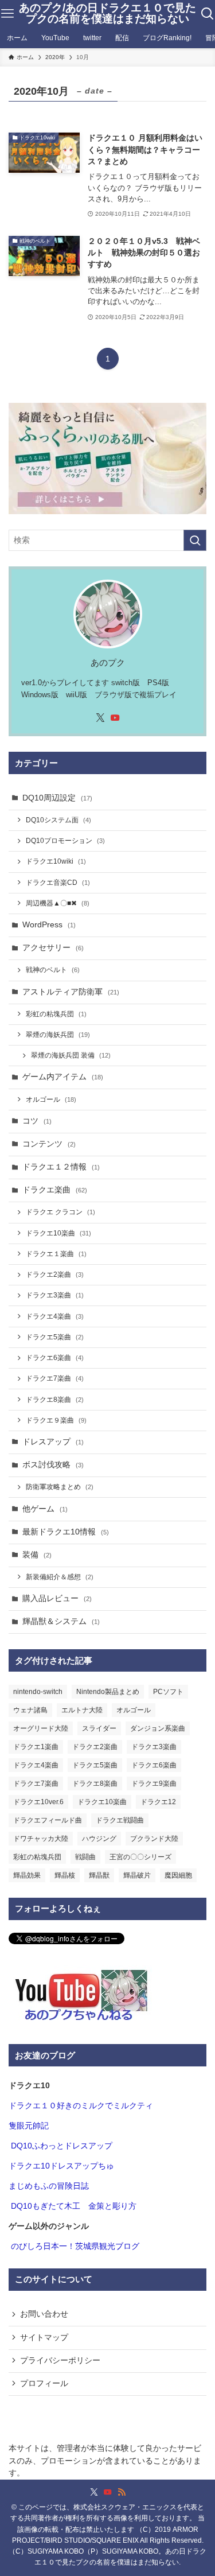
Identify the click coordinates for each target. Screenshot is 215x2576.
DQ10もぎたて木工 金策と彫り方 (74, 2206)
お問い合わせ (44, 2314)
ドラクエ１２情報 (61, 1167)
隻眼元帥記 (29, 2126)
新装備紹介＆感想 (60, 1577)
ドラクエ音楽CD (58, 883)
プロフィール (44, 2383)
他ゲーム (45, 1509)
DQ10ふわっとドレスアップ (62, 2146)
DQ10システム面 (58, 820)
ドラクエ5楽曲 (55, 1337)
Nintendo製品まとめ (108, 1692)
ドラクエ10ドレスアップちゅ (61, 2166)
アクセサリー (53, 948)
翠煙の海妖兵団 (58, 1035)
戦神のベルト (53, 970)
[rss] (122, 2492)
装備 (37, 1555)
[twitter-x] (100, 718)
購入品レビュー (57, 1598)
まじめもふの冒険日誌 (49, 2186)
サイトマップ (44, 2338)
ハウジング (99, 1839)
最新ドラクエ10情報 (66, 1532)
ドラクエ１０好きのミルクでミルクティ (81, 2106)
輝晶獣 (99, 1875)
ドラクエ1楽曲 (36, 1747)
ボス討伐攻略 (53, 1465)
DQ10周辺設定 (57, 798)
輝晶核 (65, 1875)
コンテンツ (49, 1144)
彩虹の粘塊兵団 (56, 1014)
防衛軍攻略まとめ (60, 1487)
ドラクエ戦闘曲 (120, 1820)
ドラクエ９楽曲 (56, 1420)
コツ (37, 1121)
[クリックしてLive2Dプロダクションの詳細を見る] (107, 459)
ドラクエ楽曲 (55, 1190)
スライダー (99, 1728)
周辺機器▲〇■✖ (58, 903)
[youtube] (115, 718)
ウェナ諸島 (30, 1710)
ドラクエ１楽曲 (56, 1254)
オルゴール (51, 1099)
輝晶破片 (137, 1875)
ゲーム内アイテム (63, 1077)
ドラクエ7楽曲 (55, 1378)
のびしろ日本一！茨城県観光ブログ (75, 2246)
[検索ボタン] (208, 14)
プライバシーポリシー (60, 2361)
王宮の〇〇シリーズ (140, 1857)
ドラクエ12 (158, 1802)
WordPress (49, 925)
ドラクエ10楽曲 (58, 1233)
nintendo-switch (38, 1692)
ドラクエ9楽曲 (154, 1784)
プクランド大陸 (154, 1839)
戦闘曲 (85, 1857)
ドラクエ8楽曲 (55, 1400)
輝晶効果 (27, 1875)
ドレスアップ (53, 1442)
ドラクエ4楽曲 (55, 1316)
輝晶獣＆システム (61, 1621)
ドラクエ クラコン (60, 1212)
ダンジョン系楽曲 (158, 1728)
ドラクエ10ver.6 (38, 1802)
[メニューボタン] (7, 14)
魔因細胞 (178, 1875)
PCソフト (168, 1692)
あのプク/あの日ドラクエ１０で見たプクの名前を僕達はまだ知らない (107, 14)
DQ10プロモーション (65, 841)
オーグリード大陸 (41, 1728)
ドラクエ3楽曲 (55, 1295)
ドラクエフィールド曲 (48, 1820)
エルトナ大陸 (82, 1710)
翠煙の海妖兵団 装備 (71, 1055)
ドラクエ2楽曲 (55, 1275)
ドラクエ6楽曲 (55, 1358)
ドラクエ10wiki (56, 861)
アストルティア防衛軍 (71, 992)
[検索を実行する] (195, 540)
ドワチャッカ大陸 (41, 1839)
